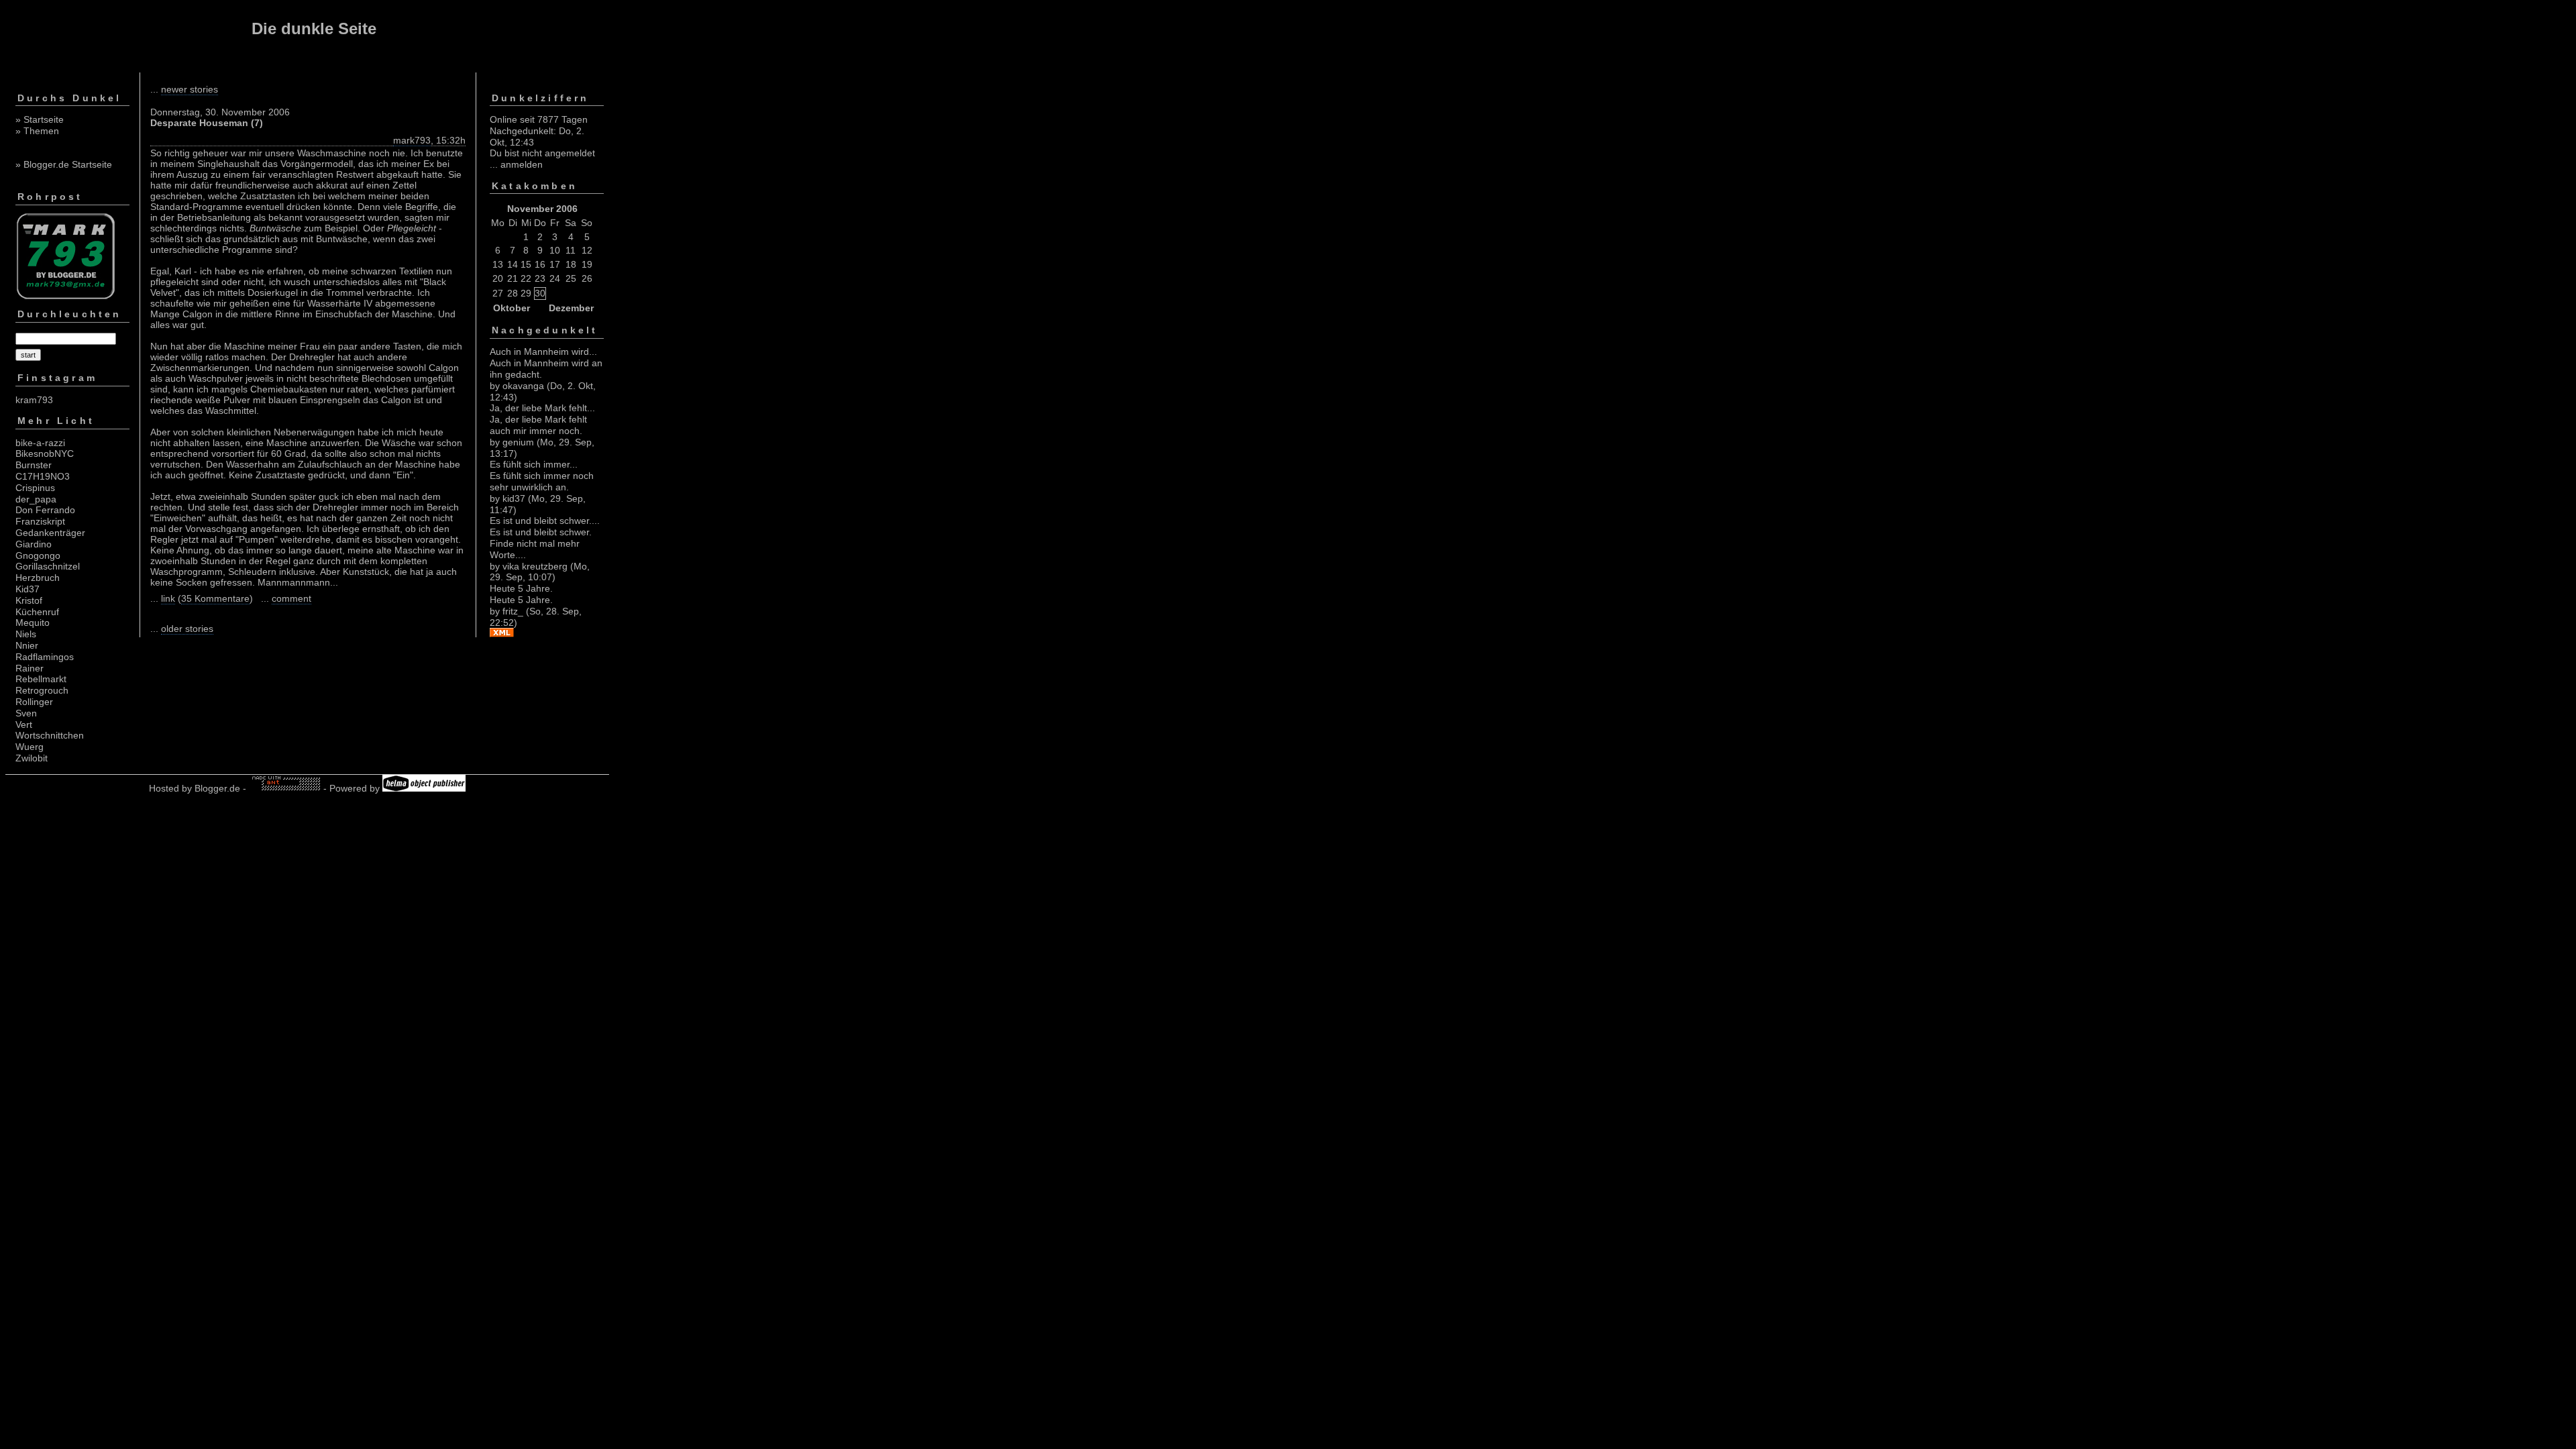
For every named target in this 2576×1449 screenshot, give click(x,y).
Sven (26, 713)
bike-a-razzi (40, 443)
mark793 (412, 140)
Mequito (33, 623)
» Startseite (40, 119)
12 (587, 250)
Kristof (29, 600)
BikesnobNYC (45, 453)
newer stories (190, 89)
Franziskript (40, 521)
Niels (26, 634)
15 (526, 264)
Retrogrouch (42, 690)
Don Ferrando (45, 510)
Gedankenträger (50, 533)
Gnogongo (38, 555)
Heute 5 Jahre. (521, 588)
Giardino (34, 544)
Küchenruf (37, 612)
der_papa (36, 499)
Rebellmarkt (41, 679)
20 (498, 278)
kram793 (34, 400)
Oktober (512, 308)
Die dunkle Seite (314, 29)
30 (540, 293)
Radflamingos (45, 657)
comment (291, 598)
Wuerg (30, 747)
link (168, 598)
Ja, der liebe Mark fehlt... (542, 408)
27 (498, 293)
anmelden (522, 164)
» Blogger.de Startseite (64, 164)
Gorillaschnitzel (48, 566)
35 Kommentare (215, 598)
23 (540, 278)
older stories (187, 629)
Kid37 (28, 589)
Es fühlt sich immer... (534, 464)
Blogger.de (217, 788)
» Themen (37, 131)
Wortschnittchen (50, 735)
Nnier (27, 645)
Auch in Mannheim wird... (543, 352)
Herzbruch (38, 578)
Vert (24, 724)
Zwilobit (32, 758)
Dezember (571, 308)
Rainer (30, 668)
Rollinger (34, 702)
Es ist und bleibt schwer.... (545, 521)
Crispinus (35, 488)
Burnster (34, 465)
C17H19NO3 (43, 476)
